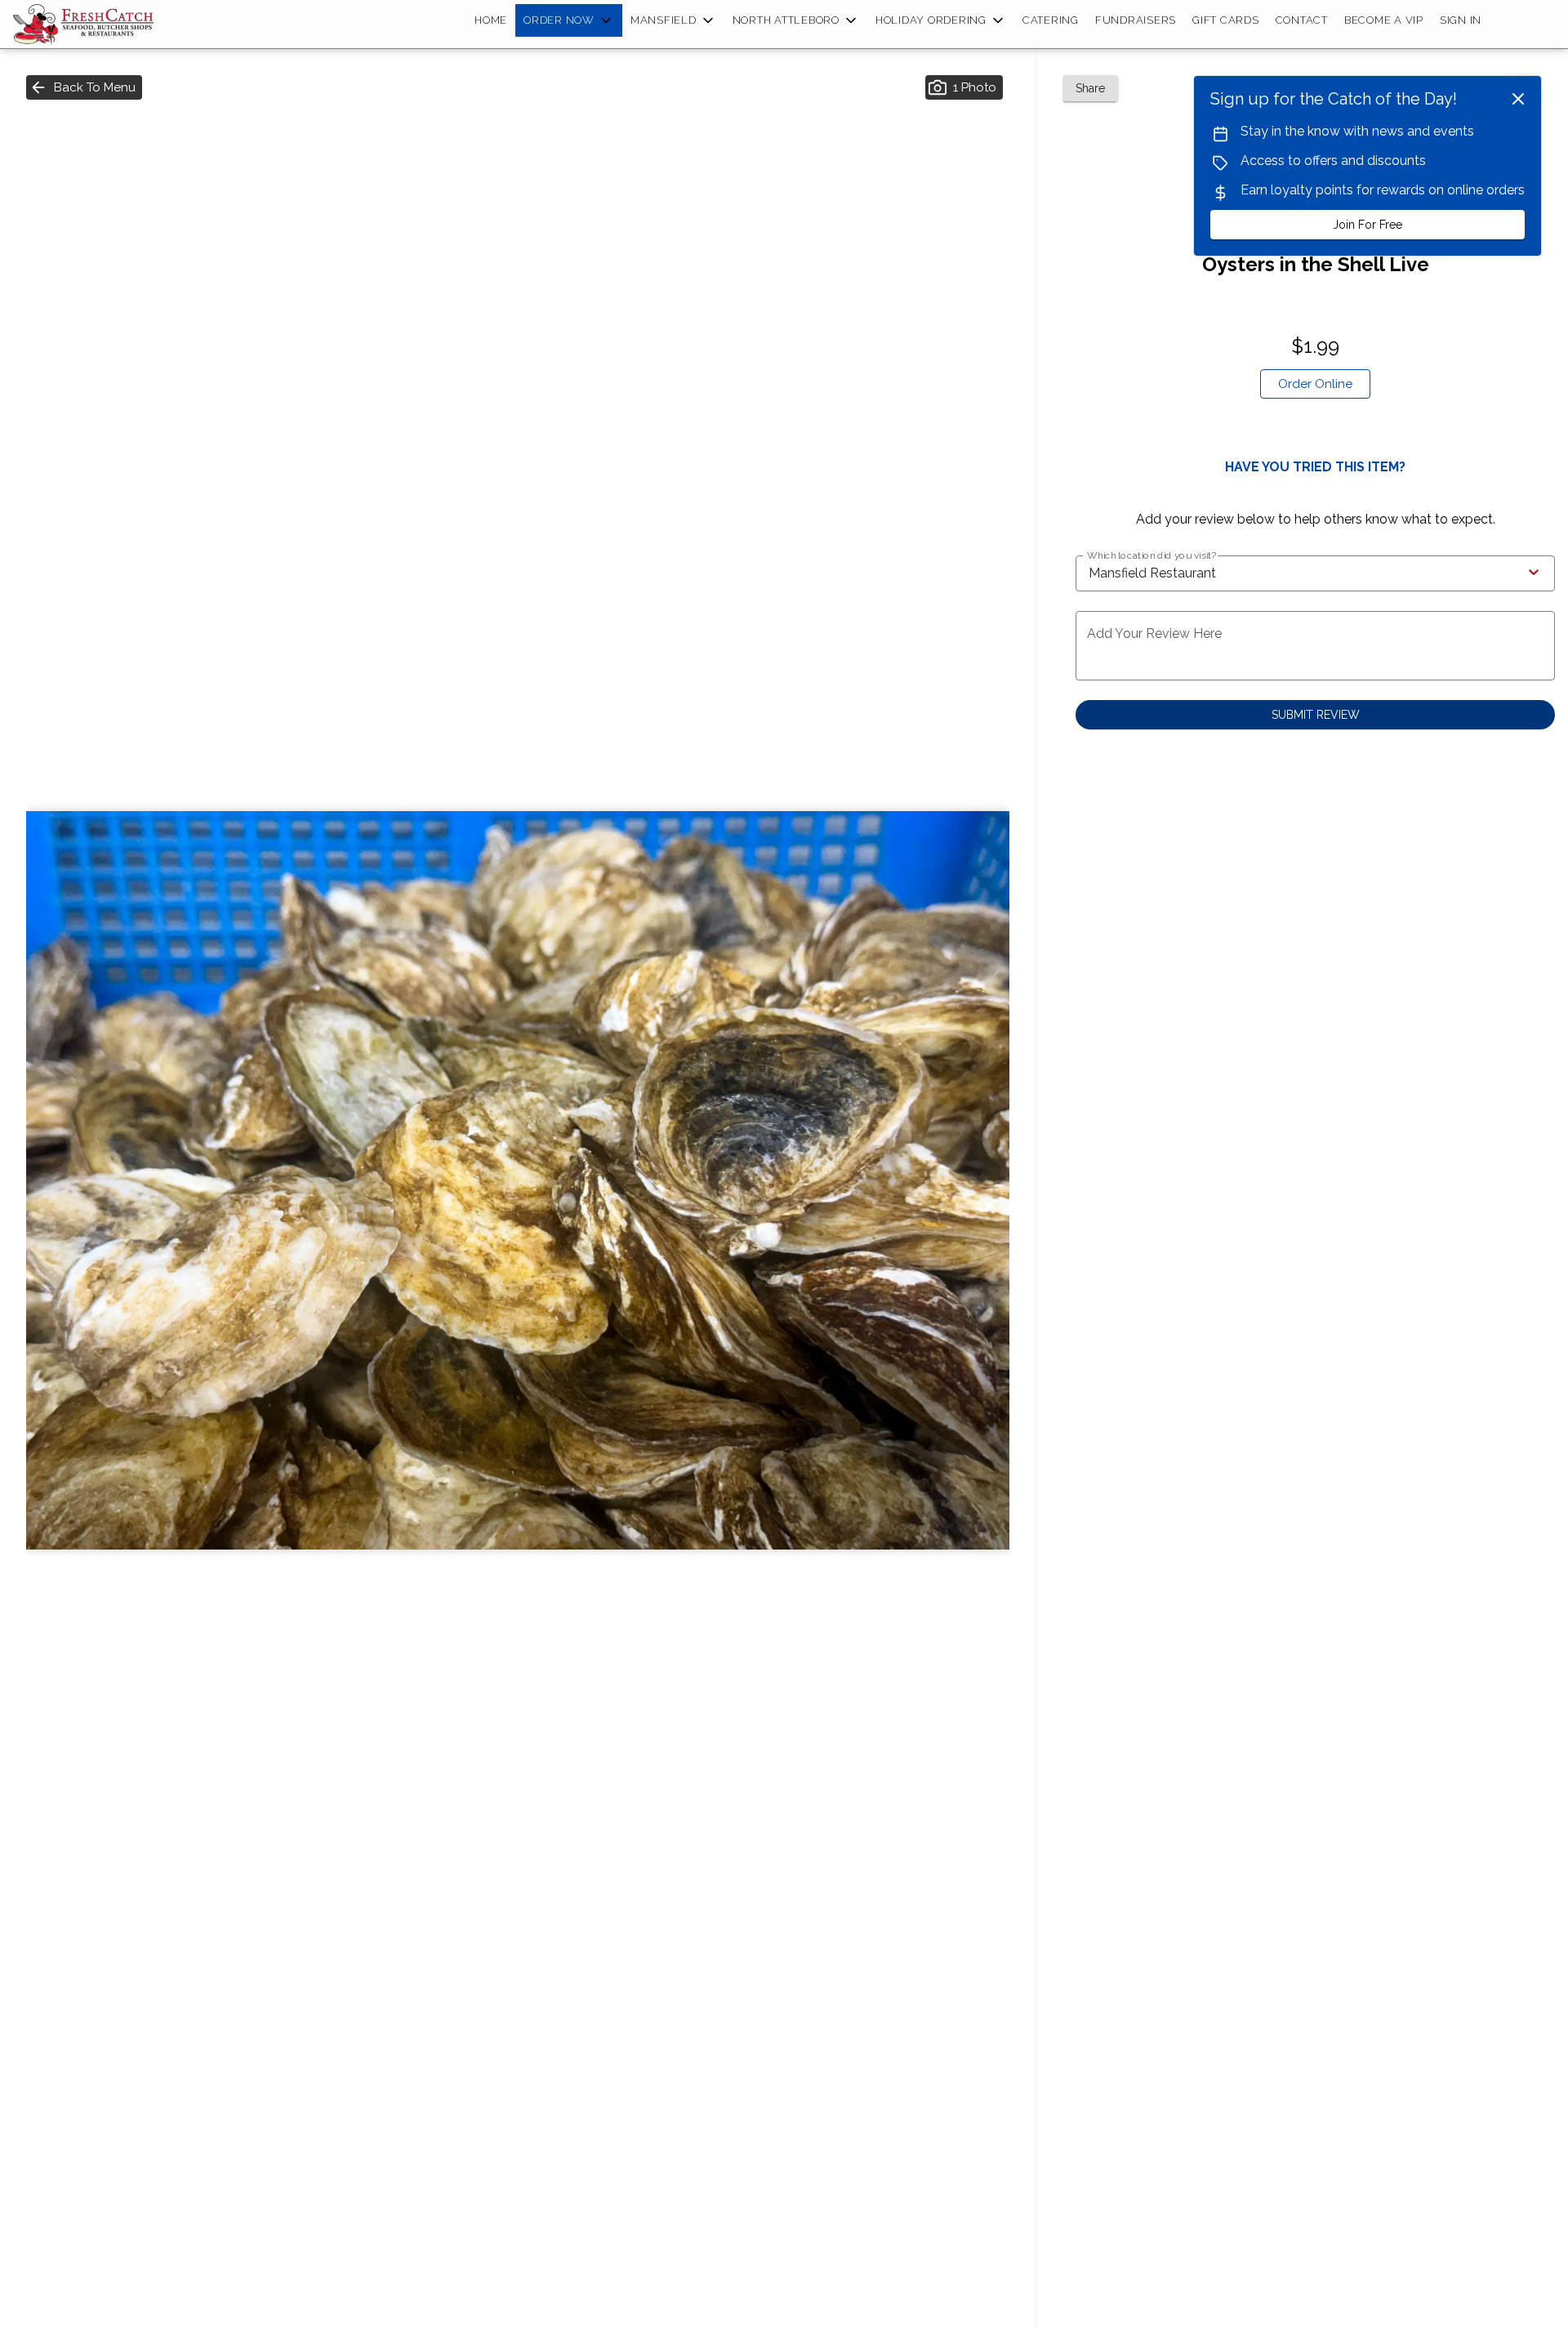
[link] (1315, 384)
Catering (1051, 20)
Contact (1302, 20)
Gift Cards (1226, 20)
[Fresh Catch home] (87, 25)
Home (491, 20)
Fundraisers (1136, 20)
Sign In (1461, 20)
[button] (569, 20)
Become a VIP (1384, 20)
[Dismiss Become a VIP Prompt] (1518, 99)
